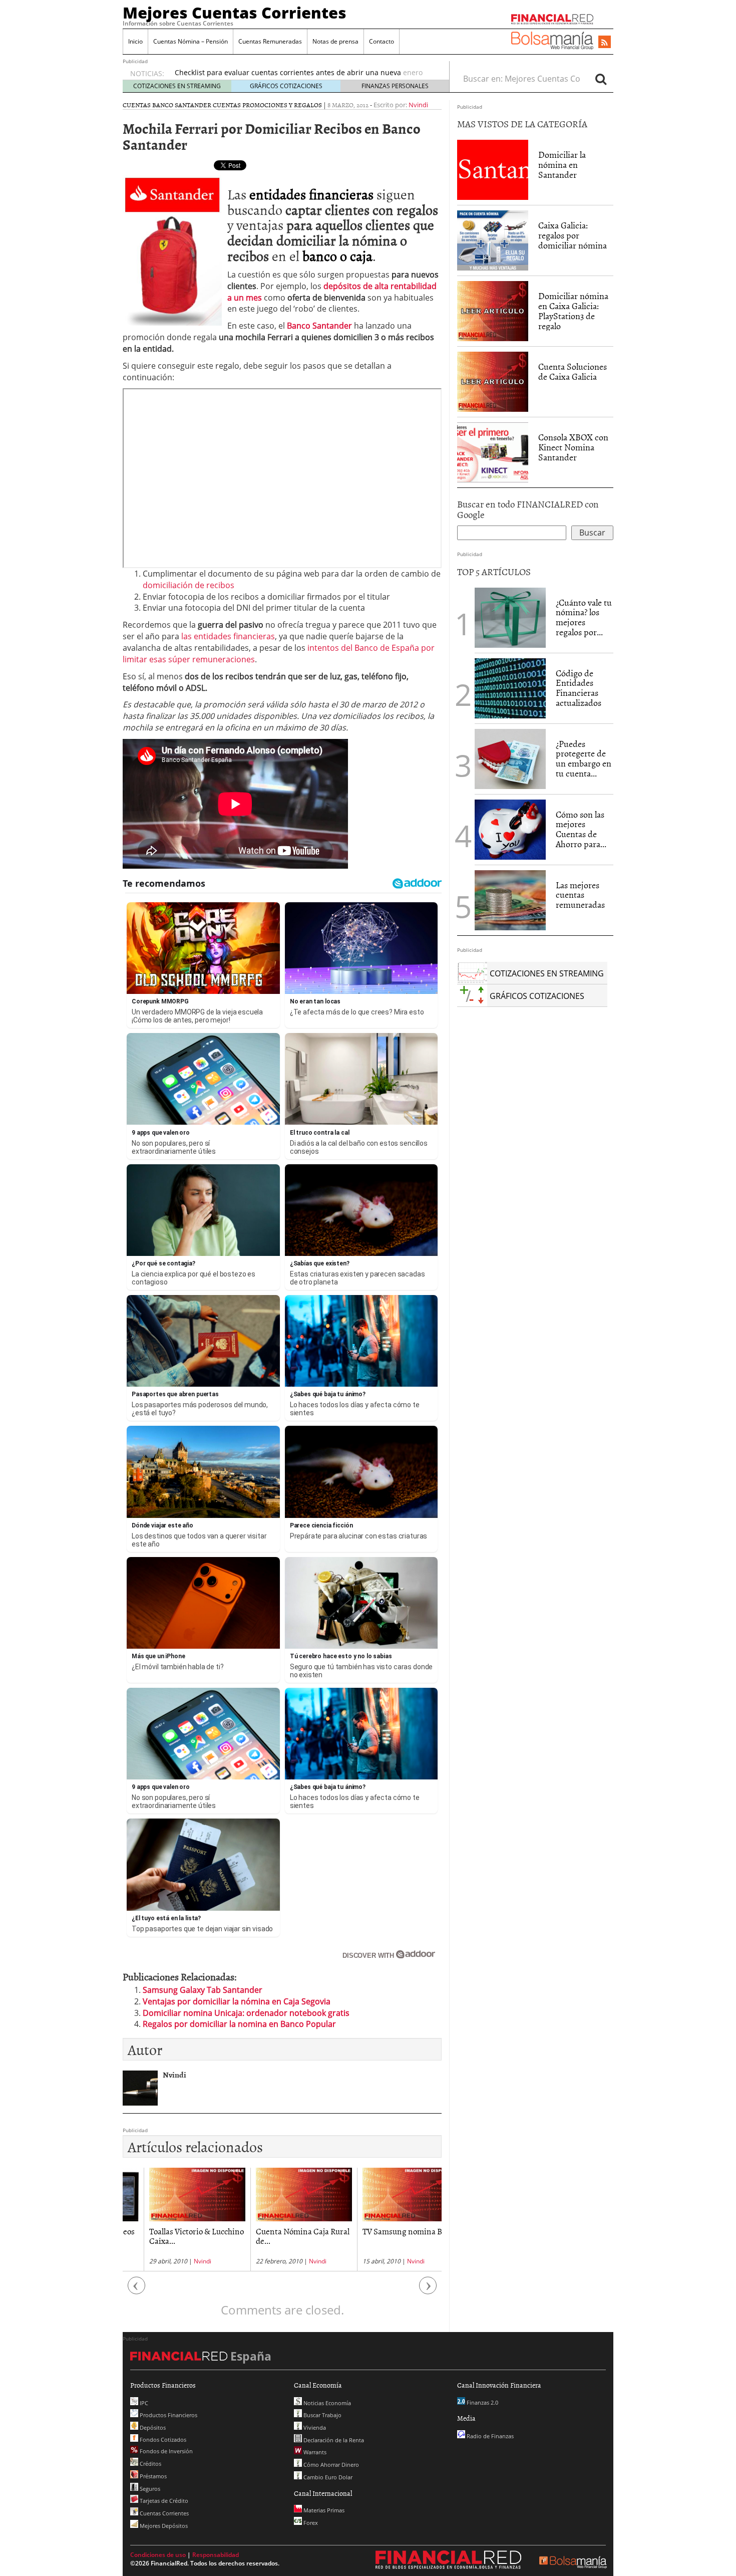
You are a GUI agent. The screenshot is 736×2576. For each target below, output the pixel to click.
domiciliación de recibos (189, 585)
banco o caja (337, 255)
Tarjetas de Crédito (163, 2501)
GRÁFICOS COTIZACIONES (286, 86)
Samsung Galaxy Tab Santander (203, 1990)
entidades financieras (311, 194)
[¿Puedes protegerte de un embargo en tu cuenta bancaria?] (510, 759)
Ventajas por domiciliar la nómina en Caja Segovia (237, 2001)
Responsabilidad (216, 2555)
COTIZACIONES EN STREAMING (177, 86)
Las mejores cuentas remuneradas (580, 895)
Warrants (314, 2452)
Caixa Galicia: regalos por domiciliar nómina (573, 235)
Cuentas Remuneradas (270, 41)
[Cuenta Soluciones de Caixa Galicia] (493, 381)
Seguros (149, 2489)
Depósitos (152, 2427)
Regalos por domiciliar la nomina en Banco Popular (239, 2024)
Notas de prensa (335, 41)
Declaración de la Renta (333, 2440)
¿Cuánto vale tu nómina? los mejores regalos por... (584, 617)
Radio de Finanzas (489, 2436)
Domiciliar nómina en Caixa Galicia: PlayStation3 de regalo (573, 311)
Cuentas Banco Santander (167, 105)
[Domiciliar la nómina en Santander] (493, 169)
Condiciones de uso (158, 2555)
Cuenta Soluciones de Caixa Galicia (573, 371)
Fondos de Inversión (165, 2451)
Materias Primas (323, 2510)
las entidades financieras (228, 636)
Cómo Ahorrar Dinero (330, 2465)
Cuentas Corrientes (163, 2513)
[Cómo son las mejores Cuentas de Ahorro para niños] (510, 829)
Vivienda (314, 2427)
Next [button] (428, 2291)
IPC (143, 2403)
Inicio (135, 41)
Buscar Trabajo (322, 2415)
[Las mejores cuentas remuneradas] (510, 900)
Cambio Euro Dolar (327, 2477)
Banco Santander (319, 326)
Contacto (382, 41)
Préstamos (152, 2476)
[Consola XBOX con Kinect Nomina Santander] (493, 452)
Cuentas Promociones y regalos (267, 105)
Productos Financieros (168, 2415)
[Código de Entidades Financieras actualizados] (510, 687)
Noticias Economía (326, 2403)
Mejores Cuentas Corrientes (235, 13)
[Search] (601, 79)
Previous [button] (137, 2291)
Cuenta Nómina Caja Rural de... (282, 2236)
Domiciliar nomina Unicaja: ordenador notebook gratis (246, 2013)
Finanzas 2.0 (482, 2402)
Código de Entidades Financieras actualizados (579, 688)
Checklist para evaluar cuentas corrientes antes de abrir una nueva (288, 72)
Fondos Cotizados (162, 2439)
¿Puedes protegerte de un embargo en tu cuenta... (584, 758)
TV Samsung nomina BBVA (389, 2231)
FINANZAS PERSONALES (395, 86)
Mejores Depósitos (163, 2526)
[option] (302, 78)
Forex (310, 2523)
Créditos (150, 2464)
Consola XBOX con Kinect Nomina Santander (573, 447)
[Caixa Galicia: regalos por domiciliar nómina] (493, 240)
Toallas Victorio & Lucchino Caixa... (175, 2236)
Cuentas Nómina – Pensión (191, 41)
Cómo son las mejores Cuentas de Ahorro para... (581, 829)
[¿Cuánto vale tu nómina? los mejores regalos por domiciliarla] (510, 617)
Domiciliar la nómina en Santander (562, 165)
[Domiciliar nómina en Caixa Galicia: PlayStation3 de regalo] (493, 311)
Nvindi (418, 105)
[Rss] (605, 43)
